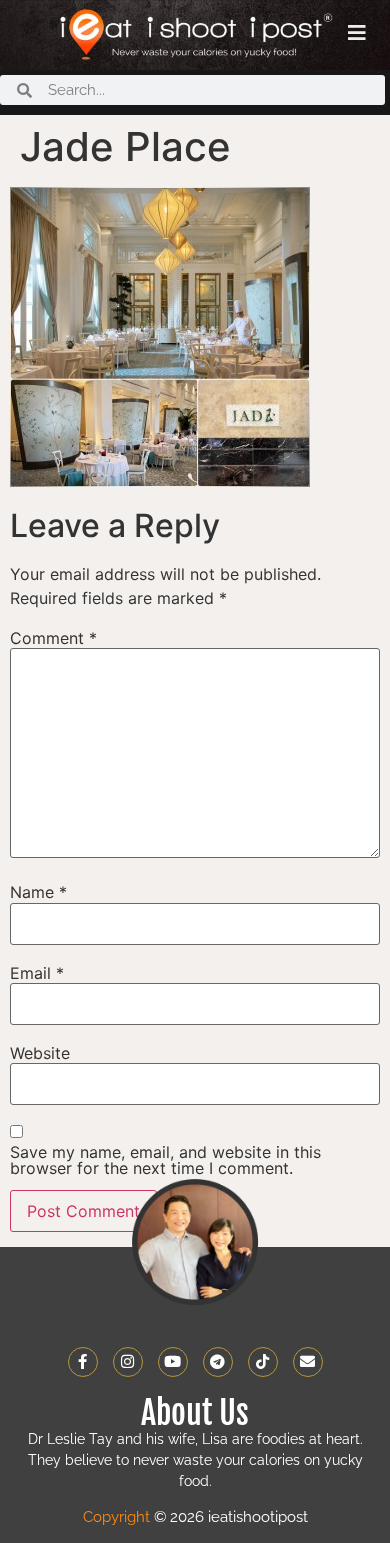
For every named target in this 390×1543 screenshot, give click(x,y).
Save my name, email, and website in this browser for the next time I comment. (165, 1160)
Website (40, 1053)
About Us (195, 1413)
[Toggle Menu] (357, 33)
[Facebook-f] (83, 1362)
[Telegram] (218, 1362)
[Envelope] (308, 1362)
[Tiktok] (263, 1362)
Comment (53, 638)
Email (37, 973)
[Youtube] (173, 1362)
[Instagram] (128, 1362)
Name (38, 892)
